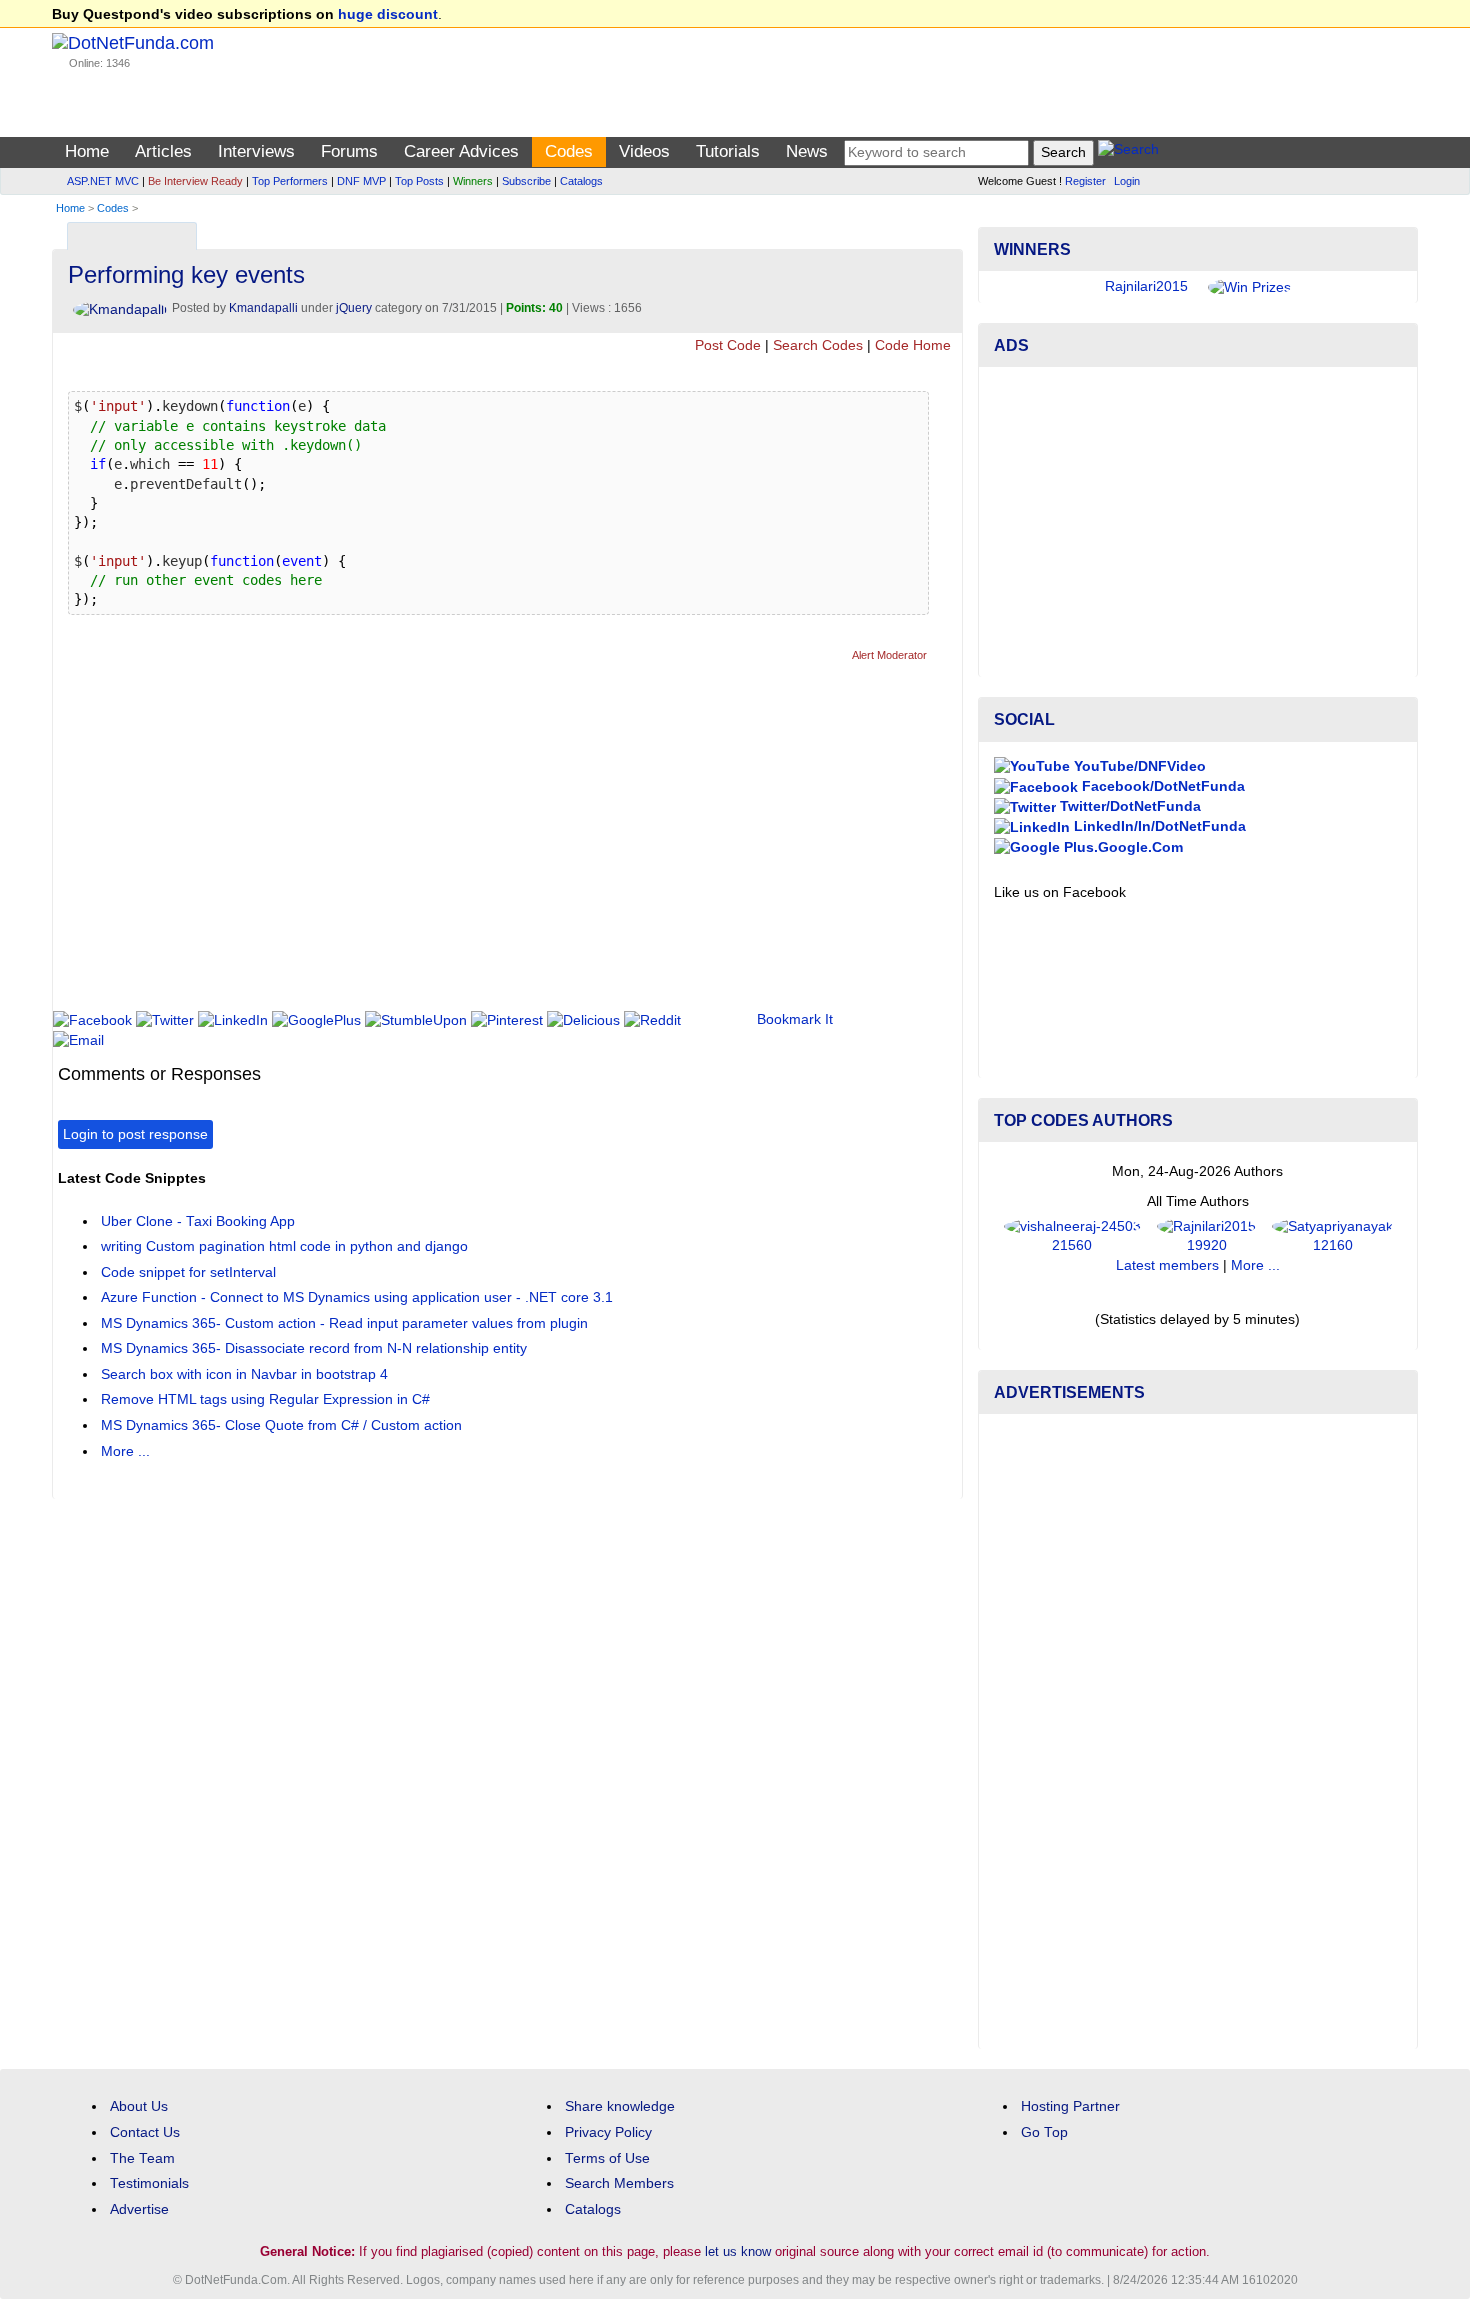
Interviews (256, 151)
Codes (569, 151)
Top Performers (290, 181)
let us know (738, 2251)
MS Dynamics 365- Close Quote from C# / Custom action (281, 1425)
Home (87, 151)
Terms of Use (607, 2158)
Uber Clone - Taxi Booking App (198, 1221)
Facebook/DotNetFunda (1161, 786)
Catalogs (581, 181)
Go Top (1044, 2132)
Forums (349, 151)
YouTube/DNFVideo (1138, 766)
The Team (142, 2158)
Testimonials (149, 2183)
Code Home (913, 345)
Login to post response (135, 1134)
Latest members (1167, 1265)
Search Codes (818, 345)
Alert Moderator (889, 655)
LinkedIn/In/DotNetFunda (1158, 826)
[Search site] (1128, 152)
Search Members (619, 2183)
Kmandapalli (263, 308)
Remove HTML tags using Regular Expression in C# (265, 1399)
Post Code (728, 345)
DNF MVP (361, 181)
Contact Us (145, 2132)
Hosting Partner (1070, 2106)
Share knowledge (620, 2106)
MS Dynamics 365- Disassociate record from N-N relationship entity (314, 1348)
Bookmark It (795, 1019)
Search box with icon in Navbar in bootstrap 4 (244, 1374)
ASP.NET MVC (103, 181)
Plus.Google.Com (1121, 847)
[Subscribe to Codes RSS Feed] (944, 231)
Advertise (139, 2209)
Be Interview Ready (195, 181)
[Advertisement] (422, 845)
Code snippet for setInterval (188, 1272)
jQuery (354, 308)
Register (1085, 181)
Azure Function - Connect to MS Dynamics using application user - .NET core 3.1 (357, 1297)
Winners (473, 181)
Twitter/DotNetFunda (1128, 806)
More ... (125, 1451)
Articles (163, 151)
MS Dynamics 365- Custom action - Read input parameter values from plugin (344, 1323)
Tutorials (728, 151)
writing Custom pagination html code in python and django (284, 1246)
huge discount (388, 14)
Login (1127, 181)
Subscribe (526, 181)
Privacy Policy (608, 2132)
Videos (644, 151)
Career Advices (461, 151)
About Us (139, 2106)
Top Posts (419, 181)
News (807, 151)
